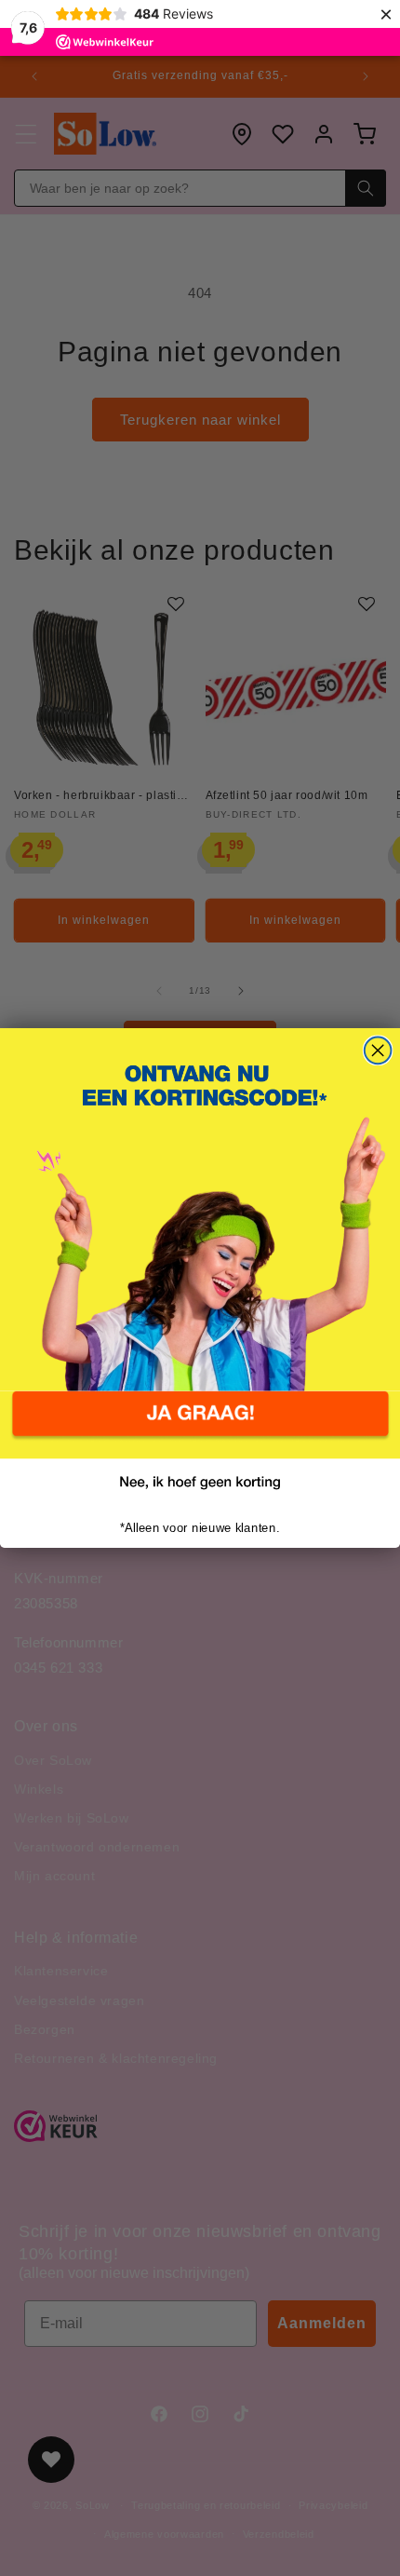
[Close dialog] (378, 1051)
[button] (200, 1425)
